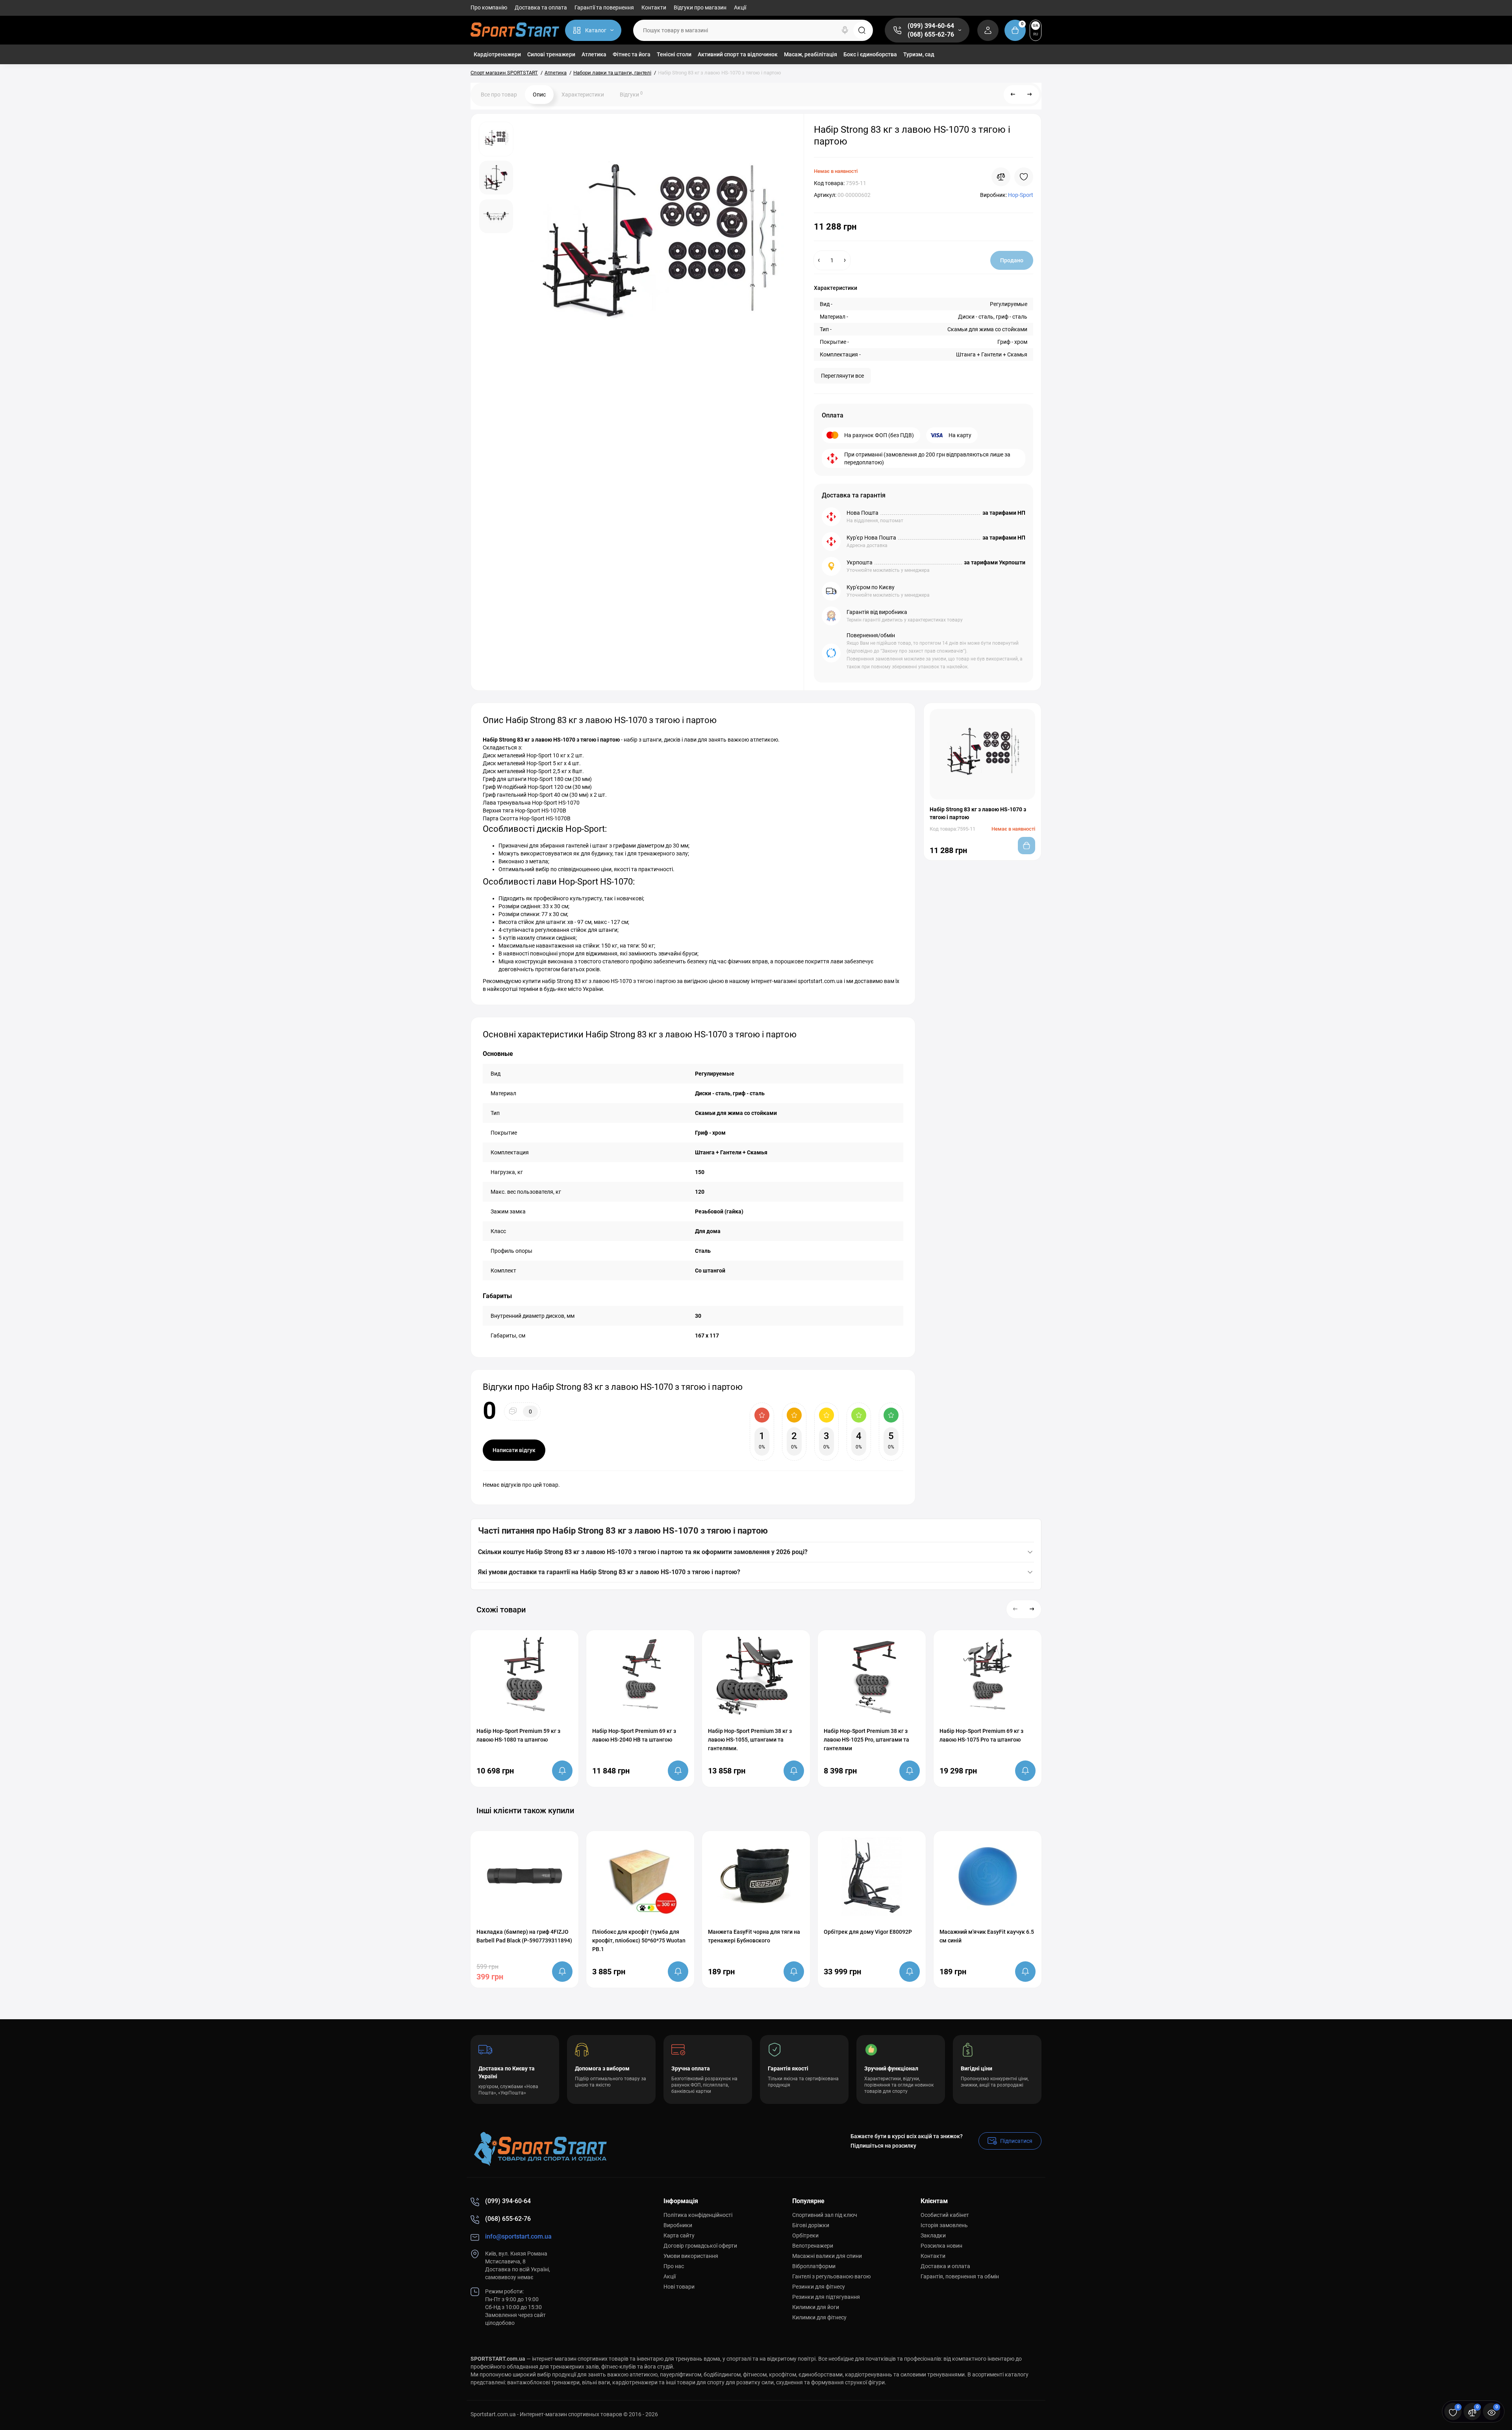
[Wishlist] (1024, 177)
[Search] (845, 30)
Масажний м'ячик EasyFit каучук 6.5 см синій (987, 1936)
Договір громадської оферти (700, 2246)
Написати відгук (514, 1450)
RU (1036, 34)
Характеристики (583, 95)
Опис (539, 95)
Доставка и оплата (945, 2266)
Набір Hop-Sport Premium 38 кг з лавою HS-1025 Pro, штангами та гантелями (866, 1740)
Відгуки (631, 94)
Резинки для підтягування (826, 2297)
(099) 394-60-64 (931, 26)
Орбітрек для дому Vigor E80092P (868, 1932)
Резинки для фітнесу (819, 2287)
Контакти (654, 7)
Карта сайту (679, 2235)
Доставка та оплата (541, 7)
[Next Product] (1030, 95)
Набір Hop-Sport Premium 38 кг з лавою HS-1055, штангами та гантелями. (750, 1740)
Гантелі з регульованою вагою (831, 2276)
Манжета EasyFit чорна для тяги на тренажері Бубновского (754, 1936)
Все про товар (499, 95)
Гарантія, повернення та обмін (960, 2276)
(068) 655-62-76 (931, 34)
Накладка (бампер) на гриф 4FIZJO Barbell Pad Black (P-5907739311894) (524, 1936)
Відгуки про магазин (700, 7)
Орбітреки (805, 2235)
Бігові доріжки (811, 2225)
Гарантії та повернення (604, 7)
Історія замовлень (944, 2225)
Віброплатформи (814, 2266)
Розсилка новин (941, 2246)
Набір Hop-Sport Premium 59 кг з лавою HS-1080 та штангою (518, 1735)
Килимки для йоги (816, 2307)
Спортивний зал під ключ (825, 2215)
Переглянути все (842, 376)
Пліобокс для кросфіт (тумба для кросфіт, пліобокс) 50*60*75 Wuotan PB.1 (639, 1940)
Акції (740, 7)
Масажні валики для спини (827, 2256)
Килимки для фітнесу (819, 2317)
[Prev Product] (1013, 95)
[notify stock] (562, 1771)
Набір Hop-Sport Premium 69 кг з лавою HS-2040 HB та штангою (634, 1735)
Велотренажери (813, 2246)
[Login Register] (988, 30)
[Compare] (1001, 177)
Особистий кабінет (945, 2215)
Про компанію (489, 7)
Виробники (678, 2225)
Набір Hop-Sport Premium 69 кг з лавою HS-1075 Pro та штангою (981, 1735)
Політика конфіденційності (698, 2215)
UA (1036, 25)
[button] (1015, 1609)
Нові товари (679, 2287)
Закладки (933, 2235)
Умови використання (691, 2256)
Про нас (674, 2266)
